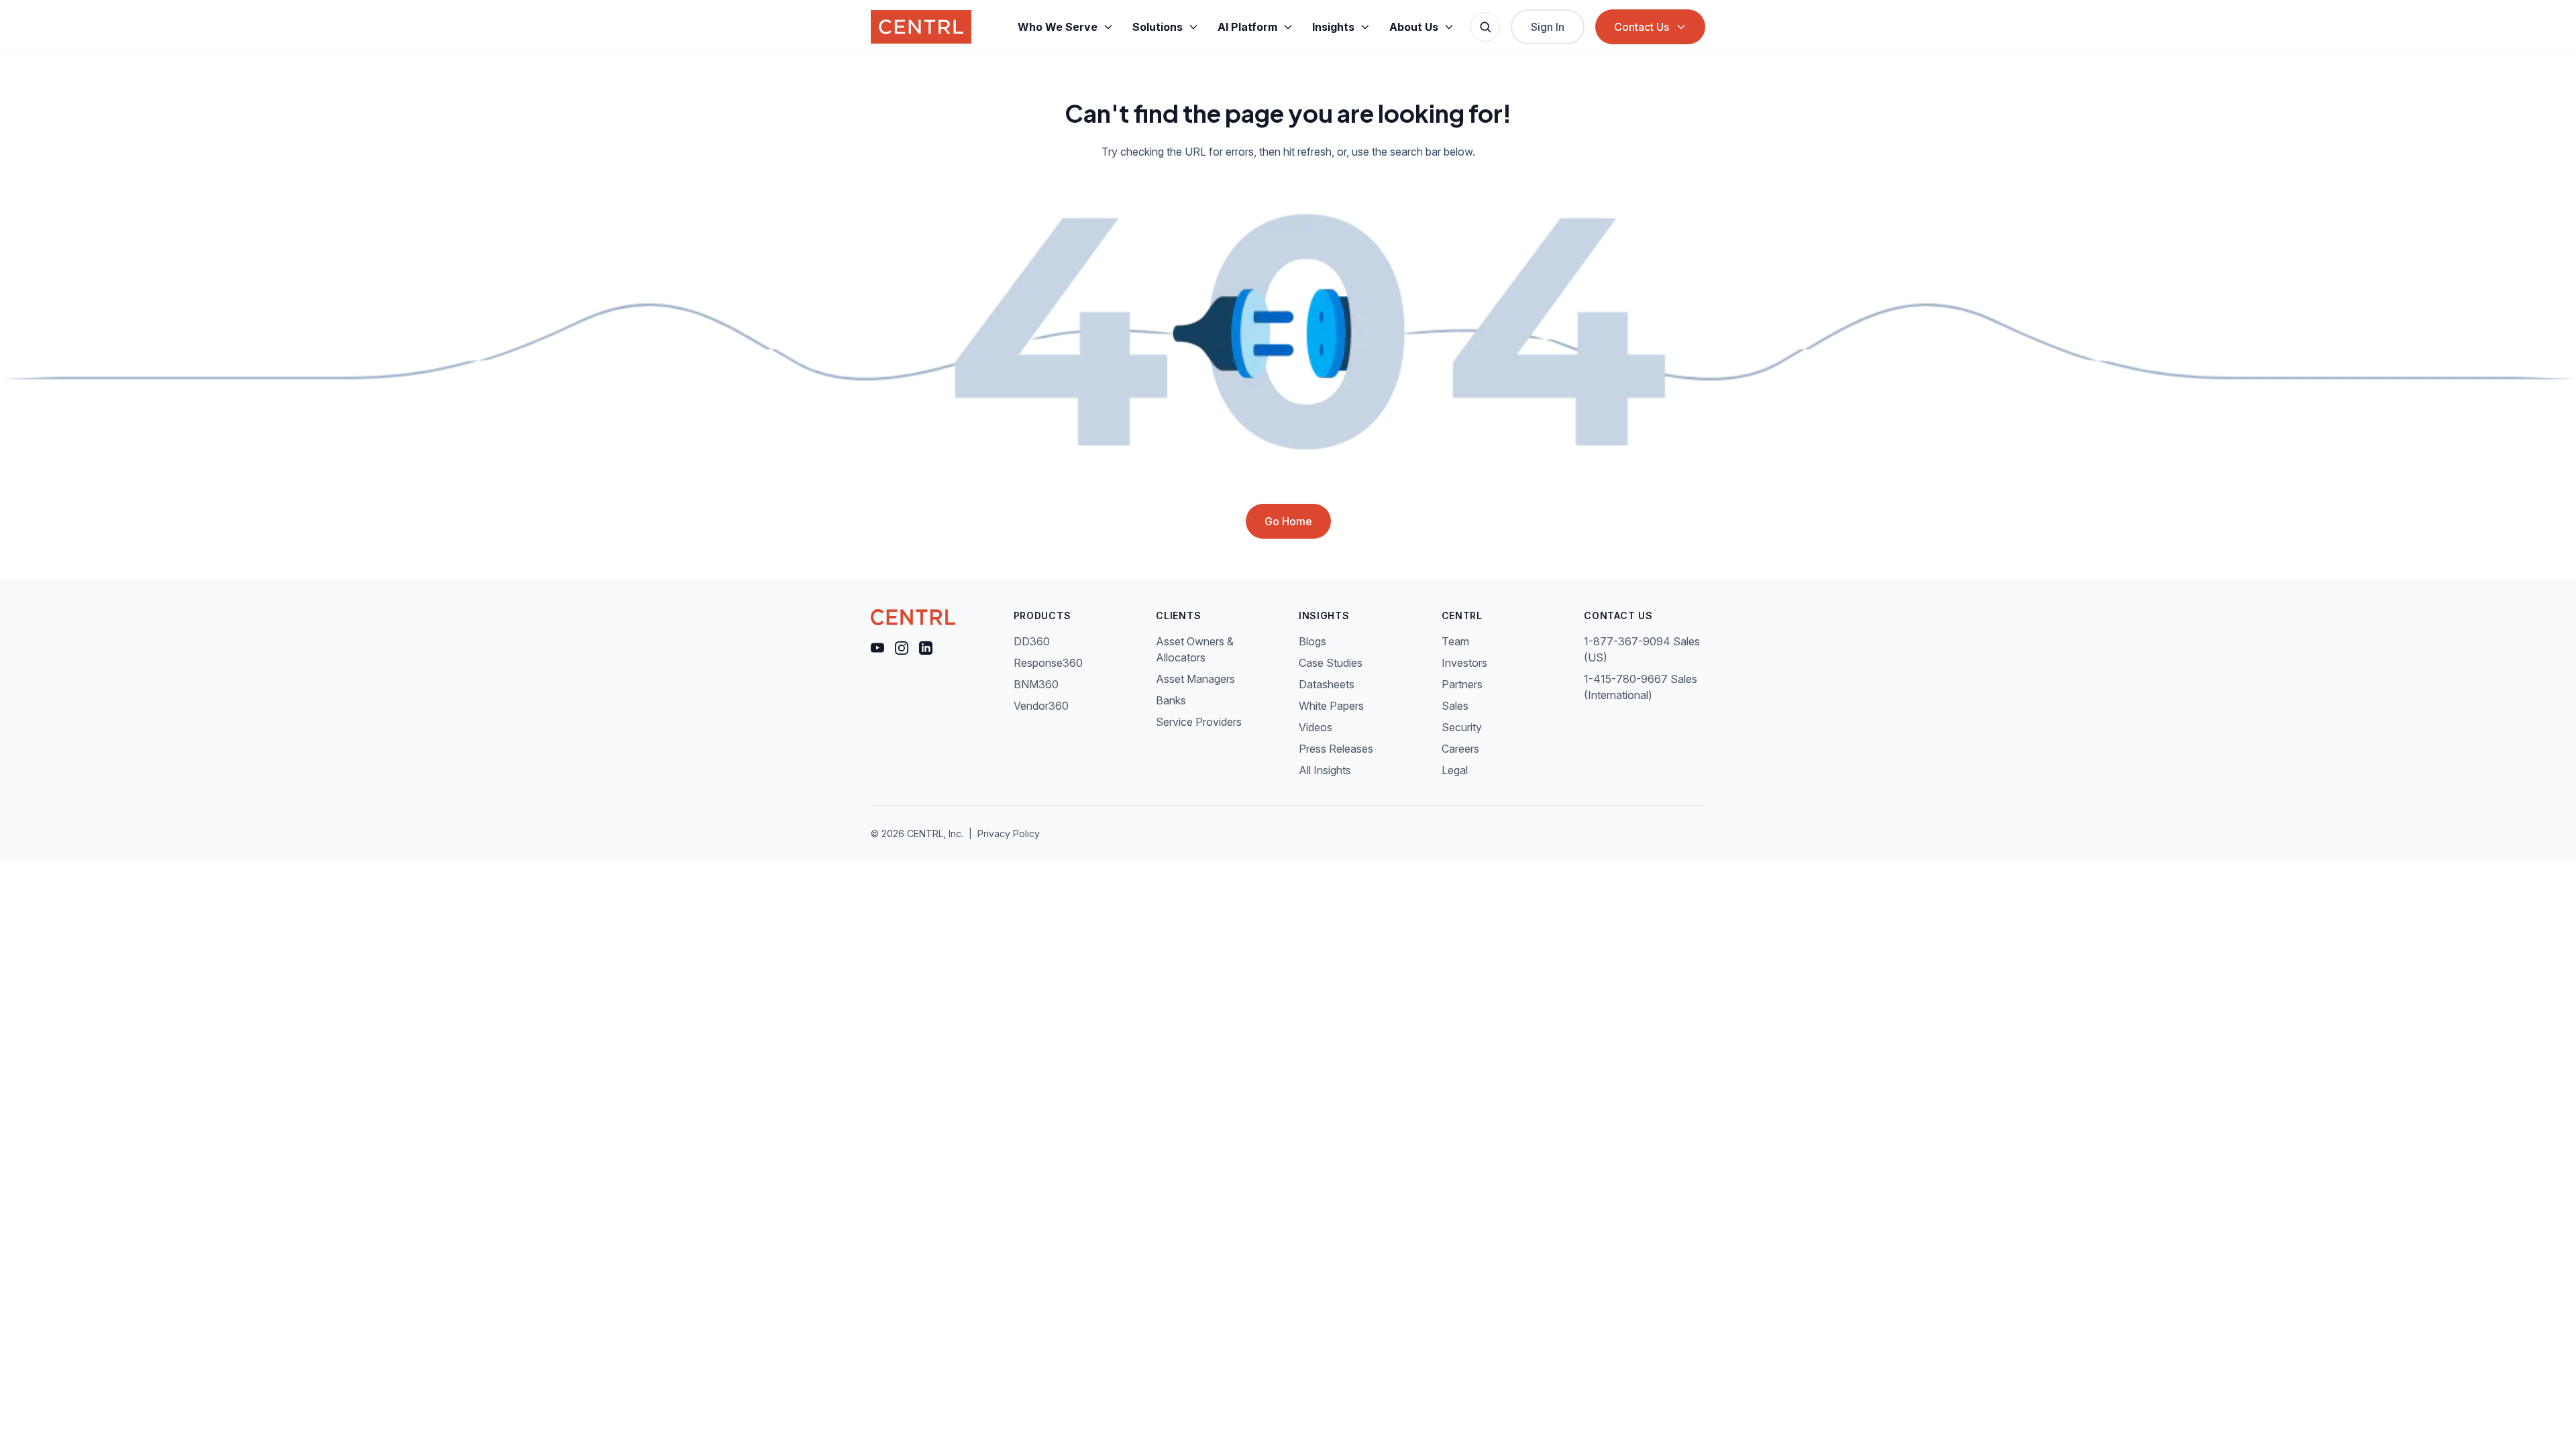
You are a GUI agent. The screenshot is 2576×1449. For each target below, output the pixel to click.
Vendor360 (1041, 706)
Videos (1316, 727)
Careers (1460, 749)
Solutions (1158, 27)
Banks (1171, 700)
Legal (1455, 770)
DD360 (1032, 641)
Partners (1462, 684)
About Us (1414, 27)
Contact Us (1642, 27)
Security (1462, 727)
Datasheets (1327, 684)
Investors (1464, 663)
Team (1455, 641)
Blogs (1312, 641)
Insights (1333, 27)
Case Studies (1331, 663)
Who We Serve (1058, 27)
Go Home (1288, 521)
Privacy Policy (1009, 834)
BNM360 (1036, 684)
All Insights (1325, 770)
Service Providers (1199, 722)
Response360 (1048, 663)
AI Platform (1247, 27)
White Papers (1331, 706)
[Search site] (1485, 27)
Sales (1455, 706)
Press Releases (1336, 749)
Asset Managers (1195, 679)
